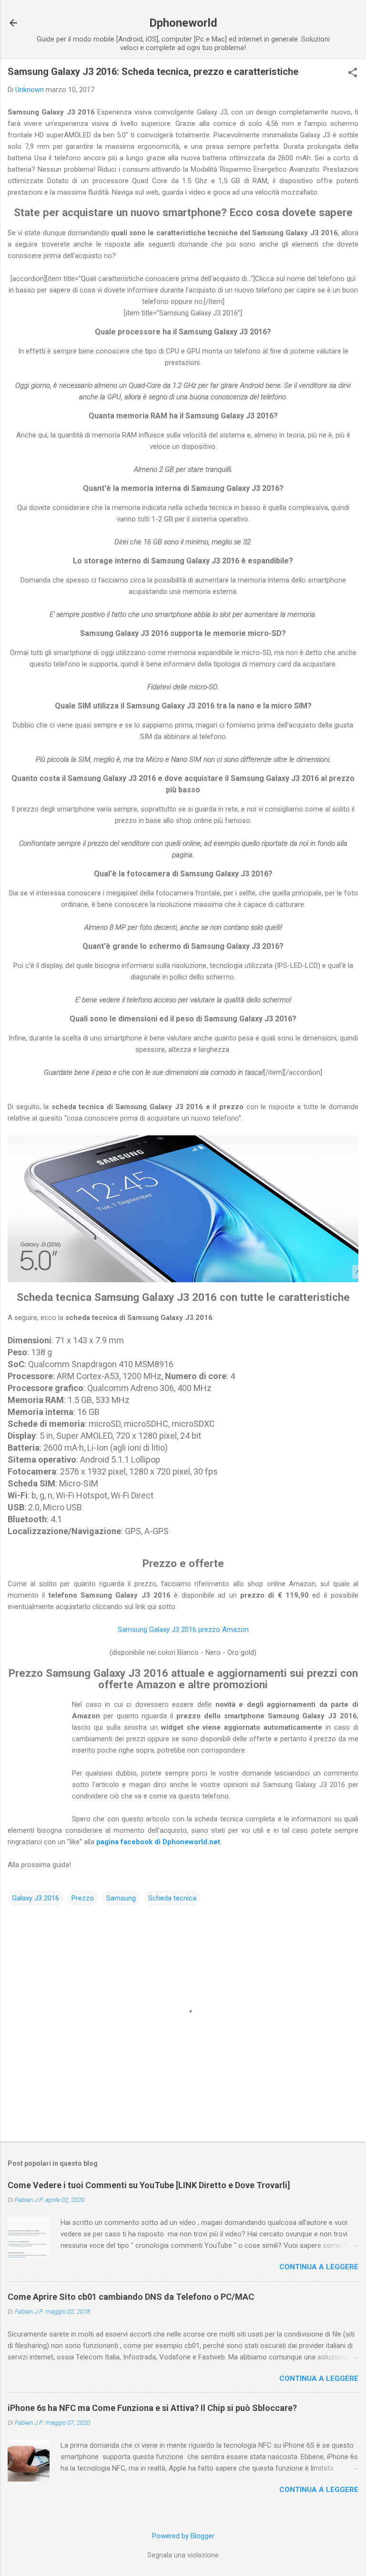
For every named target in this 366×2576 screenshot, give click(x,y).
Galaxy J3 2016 (36, 1898)
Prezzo (83, 1898)
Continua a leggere (319, 2267)
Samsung (121, 1898)
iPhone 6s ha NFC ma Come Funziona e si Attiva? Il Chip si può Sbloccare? (152, 2408)
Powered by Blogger (183, 2536)
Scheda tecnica (172, 1898)
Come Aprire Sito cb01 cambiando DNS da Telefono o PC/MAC (131, 2297)
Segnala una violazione (183, 2555)
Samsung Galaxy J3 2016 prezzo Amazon (183, 1630)
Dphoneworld (183, 23)
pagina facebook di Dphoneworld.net (158, 1842)
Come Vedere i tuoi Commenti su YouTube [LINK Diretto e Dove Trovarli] (149, 2185)
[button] (353, 73)
